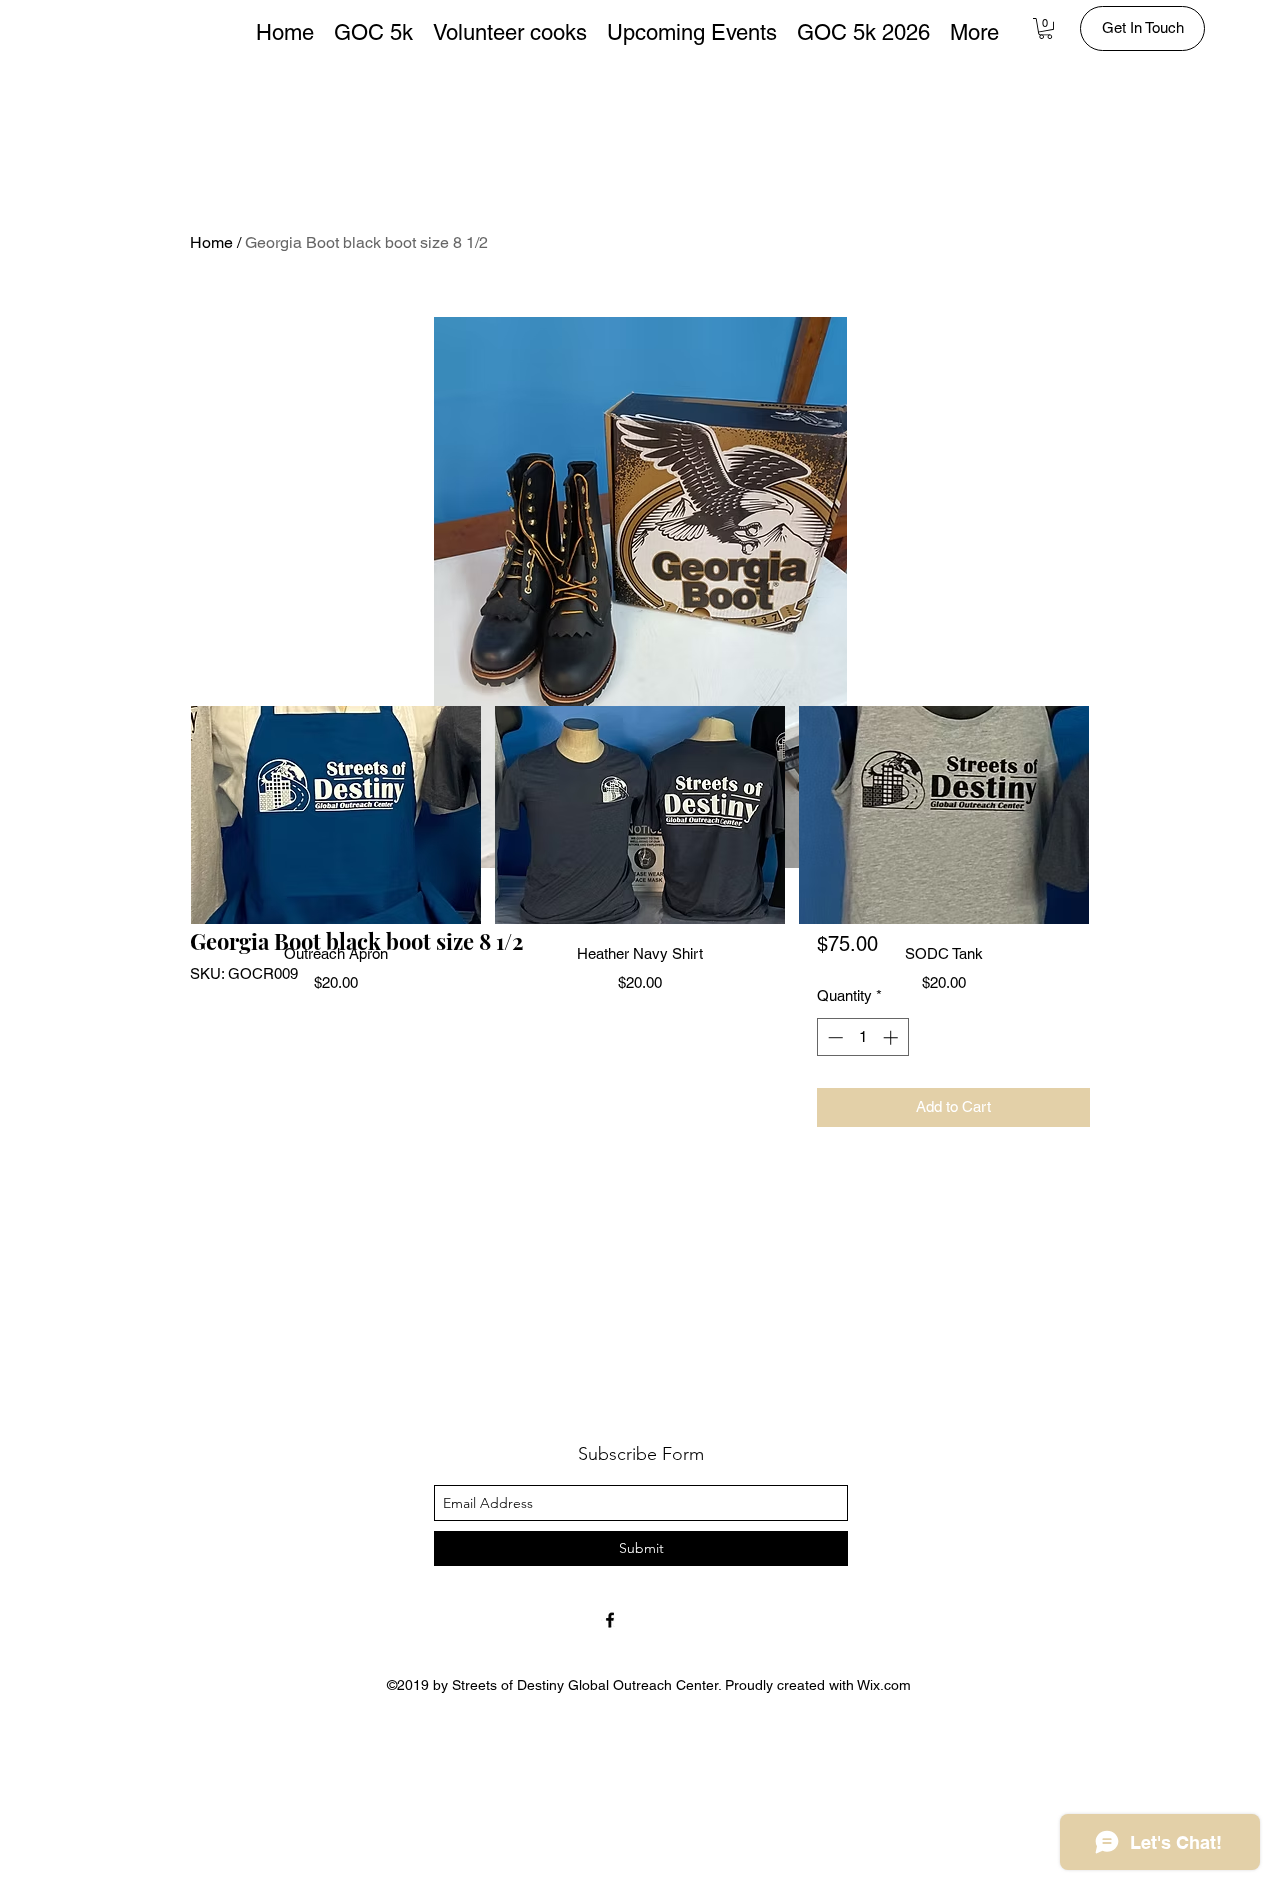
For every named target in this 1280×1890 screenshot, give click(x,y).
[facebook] (610, 1620)
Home (211, 242)
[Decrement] (833, 1037)
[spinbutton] (862, 1037)
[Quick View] (336, 815)
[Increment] (892, 1037)
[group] (640, 850)
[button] (1045, 28)
